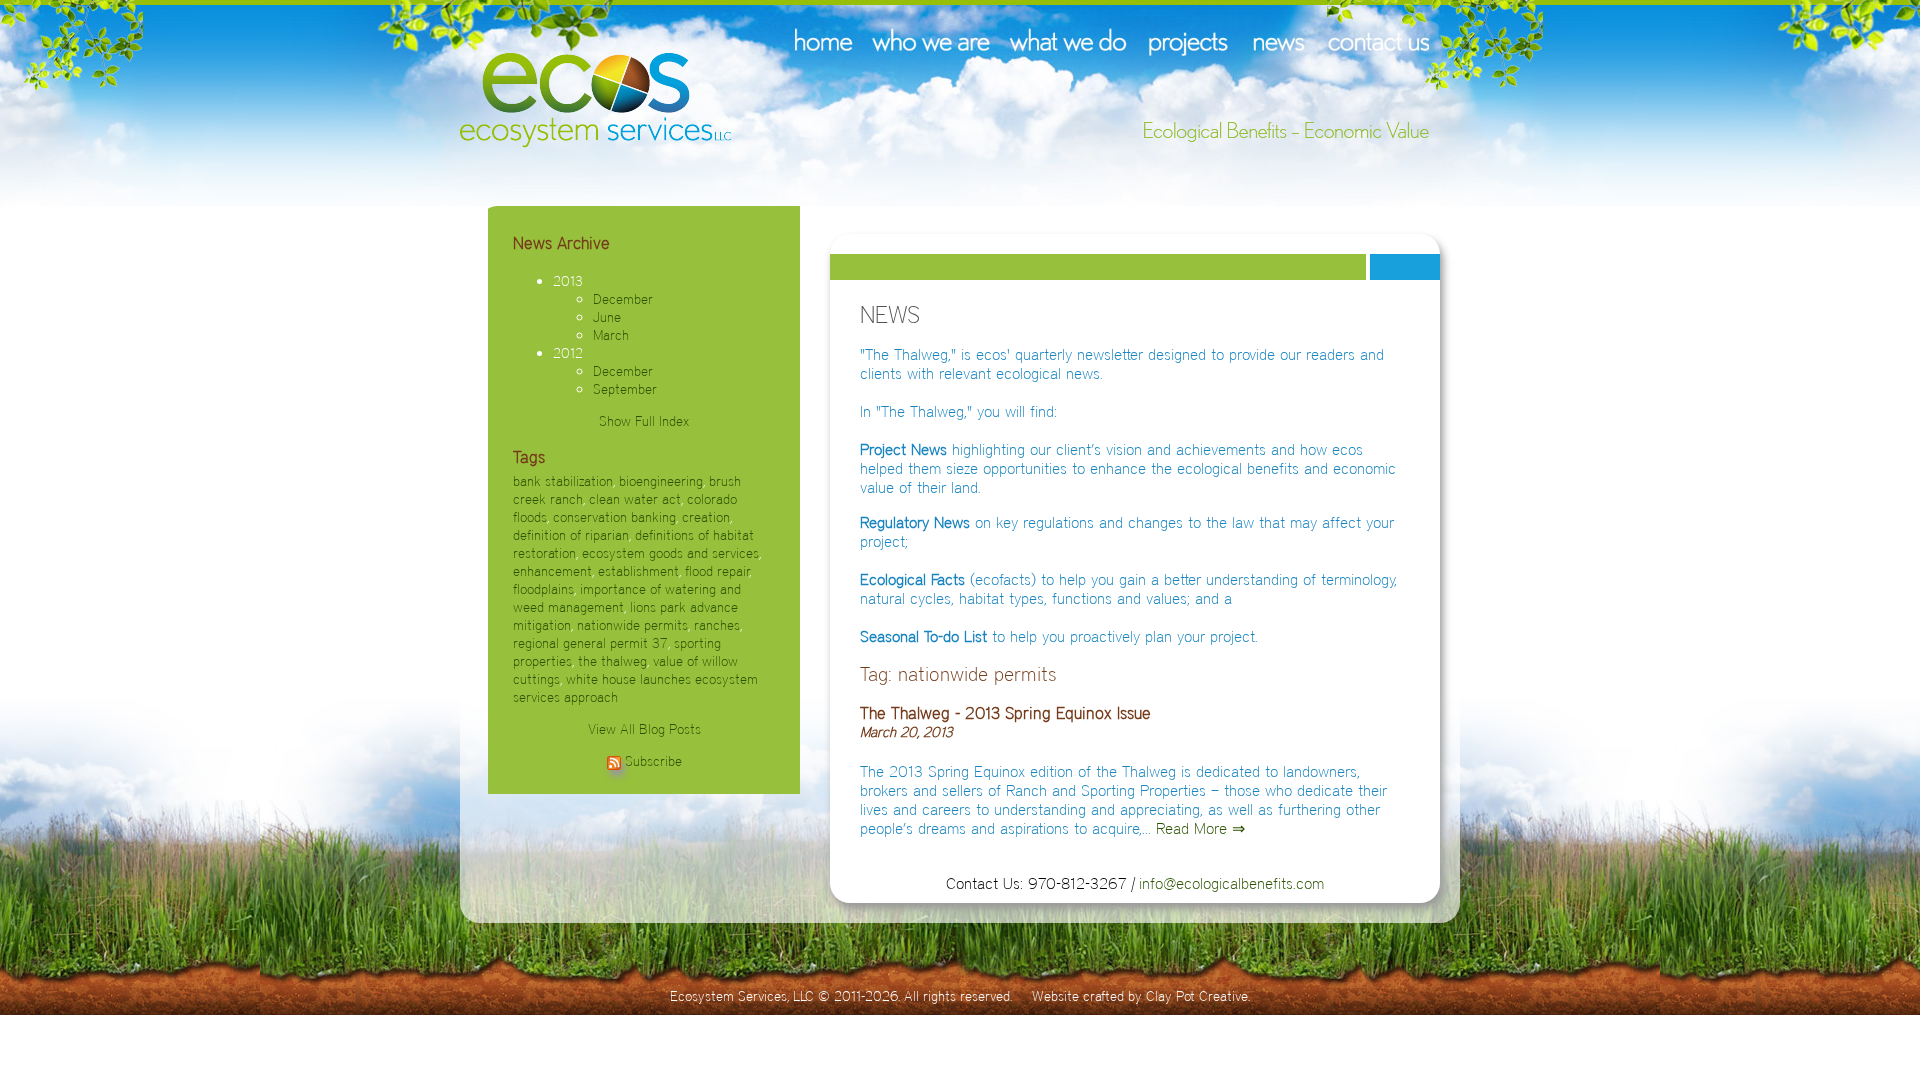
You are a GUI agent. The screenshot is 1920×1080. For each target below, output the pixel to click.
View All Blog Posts (644, 729)
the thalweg (612, 661)
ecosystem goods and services (670, 553)
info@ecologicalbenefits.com (1231, 883)
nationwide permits (632, 625)
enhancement (552, 571)
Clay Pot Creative (1197, 996)
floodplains (543, 589)
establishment (638, 571)
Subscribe (653, 761)
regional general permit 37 (590, 643)
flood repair (717, 571)
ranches (717, 625)
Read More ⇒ (1200, 828)
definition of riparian (571, 535)
